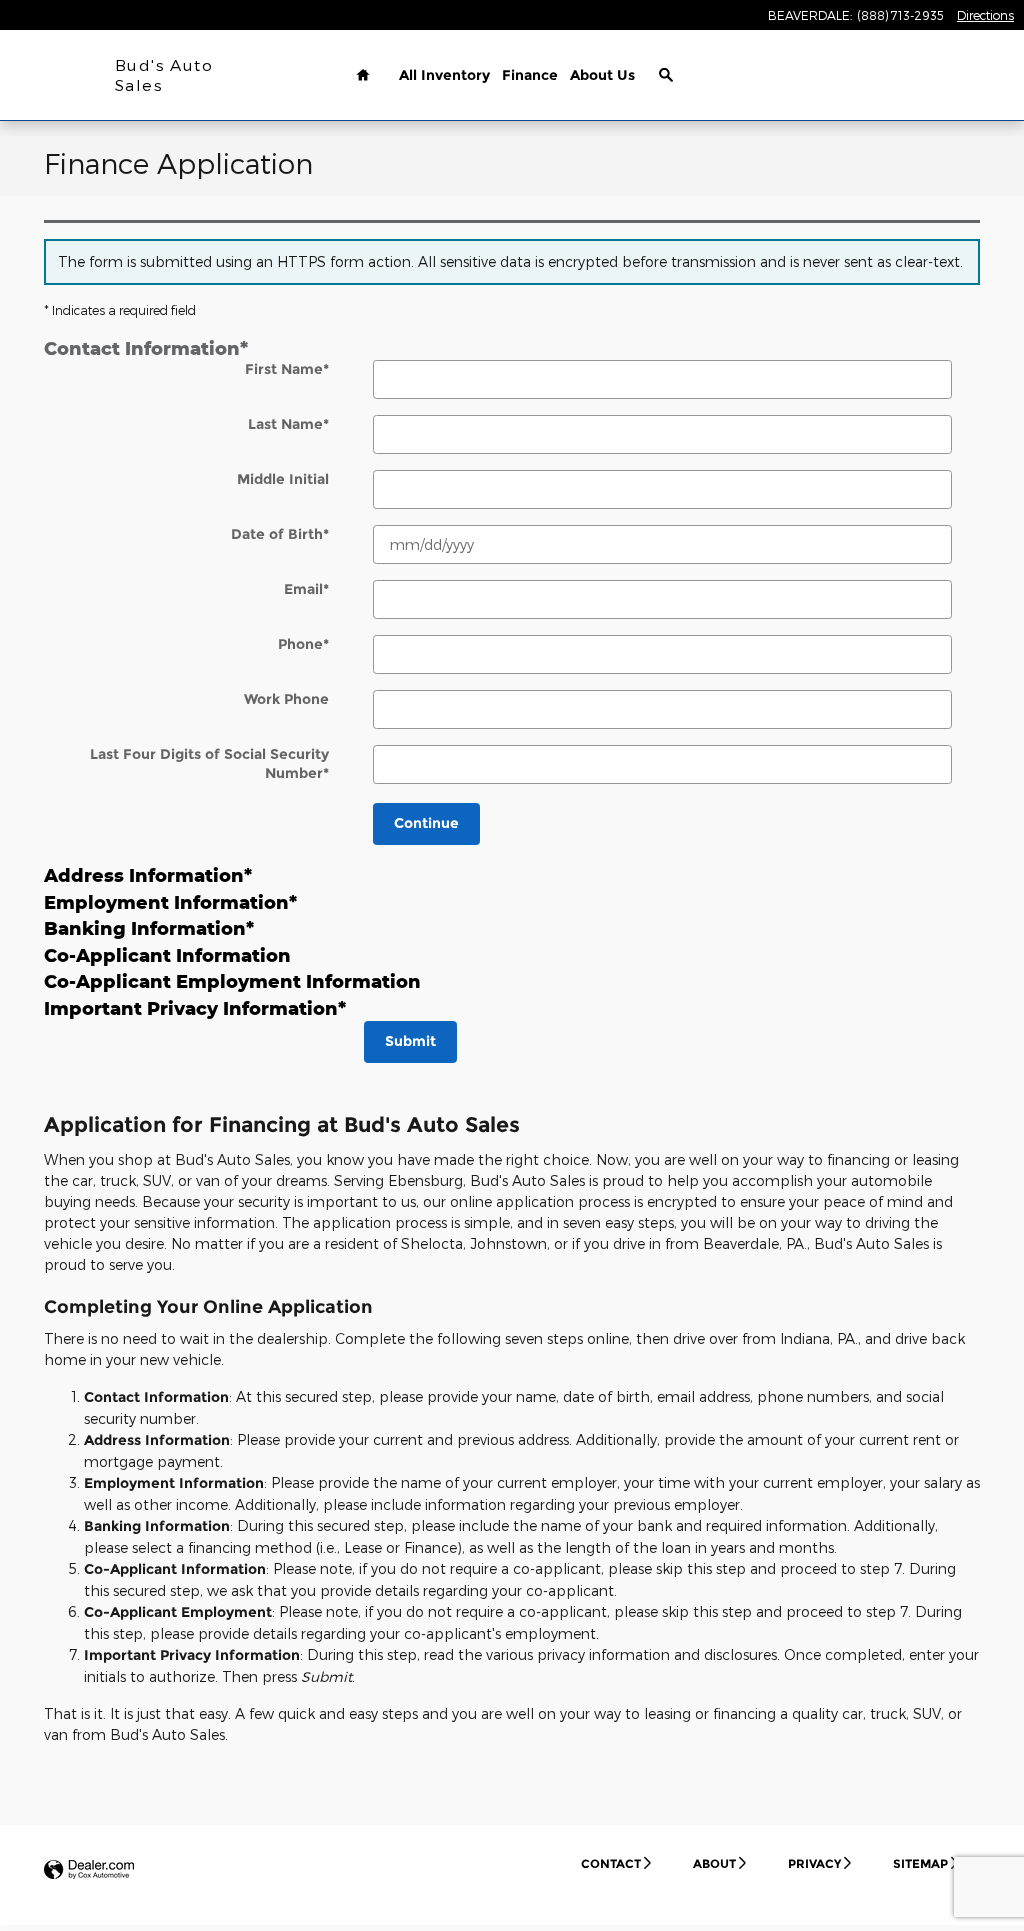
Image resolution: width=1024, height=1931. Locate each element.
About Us (602, 75)
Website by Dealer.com (89, 1870)
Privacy (814, 1863)
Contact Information (146, 348)
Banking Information (149, 928)
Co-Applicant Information (167, 955)
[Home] (57, 75)
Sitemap (920, 1863)
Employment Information (170, 902)
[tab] (512, 348)
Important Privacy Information (195, 1008)
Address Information (148, 875)
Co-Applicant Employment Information (232, 981)
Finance (530, 75)
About (714, 1863)
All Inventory (444, 75)
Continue (426, 823)
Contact (611, 1863)
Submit (410, 1041)
